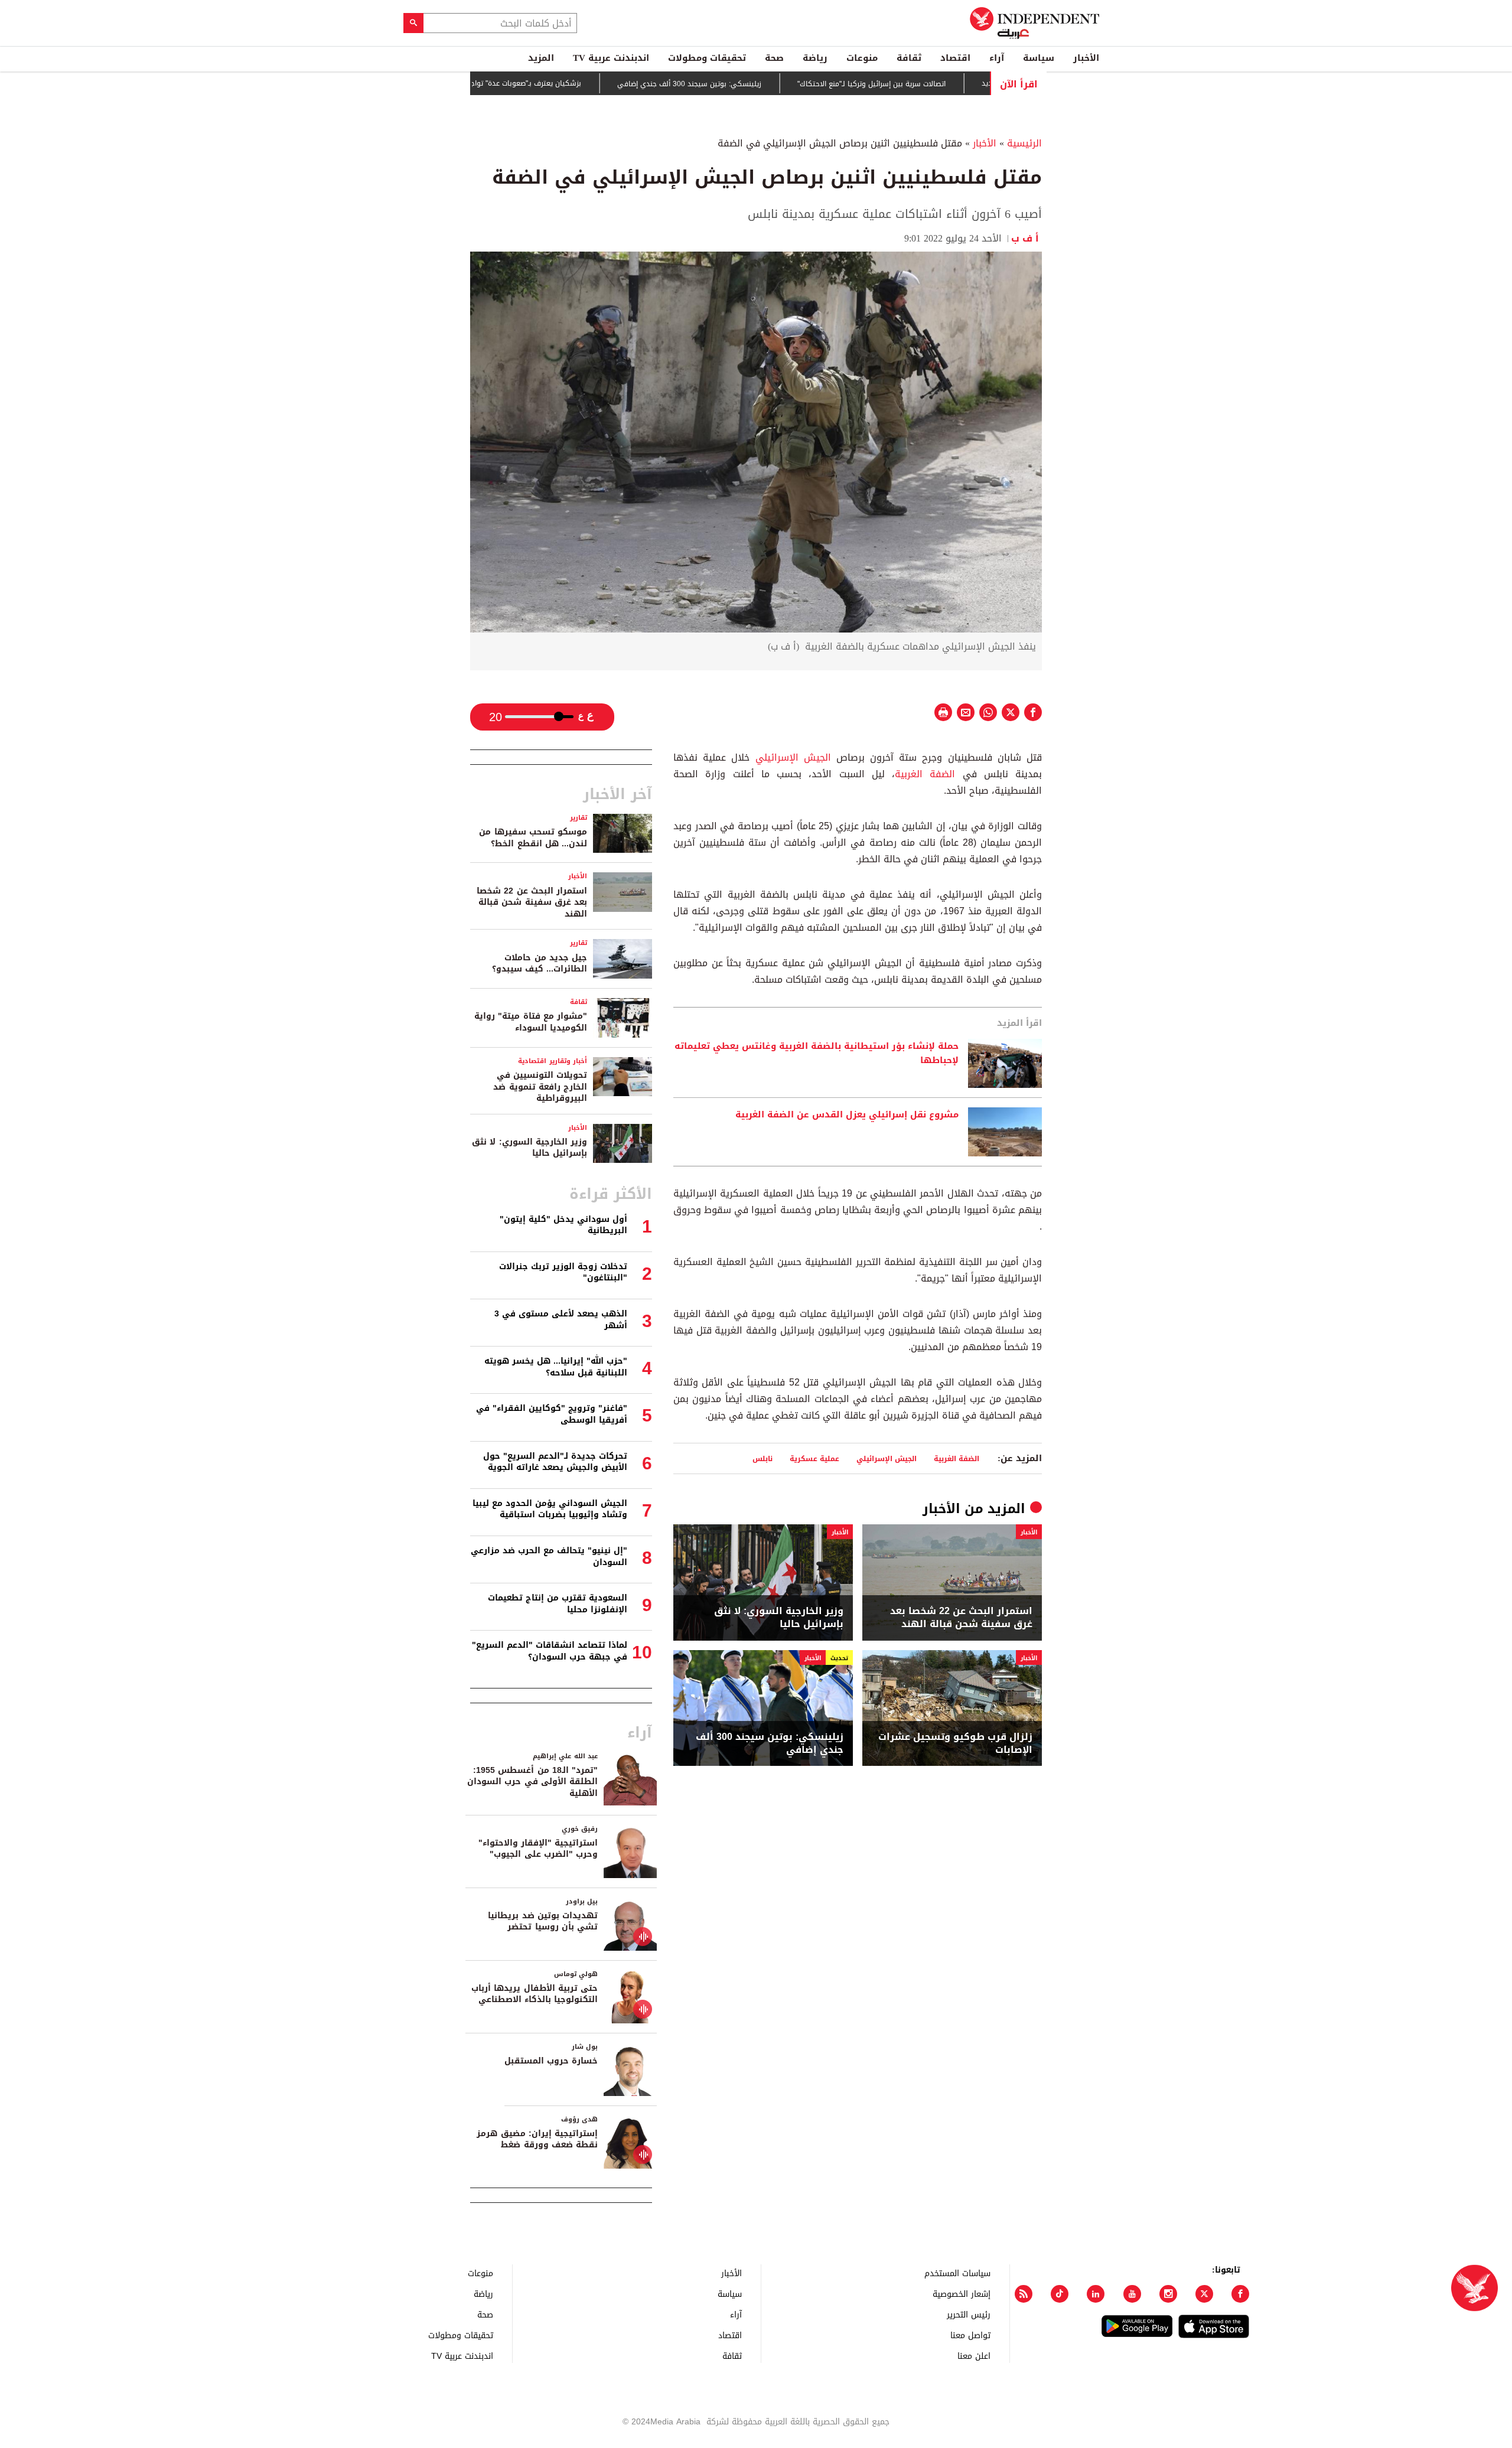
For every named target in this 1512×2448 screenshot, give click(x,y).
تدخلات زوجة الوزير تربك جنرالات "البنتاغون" (563, 1272)
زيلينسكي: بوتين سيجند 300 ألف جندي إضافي (755, 84)
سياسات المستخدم (957, 2273)
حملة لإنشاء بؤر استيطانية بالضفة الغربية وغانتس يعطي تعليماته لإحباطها (817, 1054)
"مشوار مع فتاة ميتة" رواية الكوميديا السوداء (531, 1022)
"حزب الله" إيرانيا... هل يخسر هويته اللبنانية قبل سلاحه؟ (556, 1367)
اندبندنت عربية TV (611, 58)
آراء (997, 58)
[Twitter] (1204, 2294)
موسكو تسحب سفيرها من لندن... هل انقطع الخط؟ (533, 838)
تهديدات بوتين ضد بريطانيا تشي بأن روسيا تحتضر (543, 1921)
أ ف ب (1027, 238)
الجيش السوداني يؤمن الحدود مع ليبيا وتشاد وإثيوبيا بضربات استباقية (550, 1509)
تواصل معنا (970, 2335)
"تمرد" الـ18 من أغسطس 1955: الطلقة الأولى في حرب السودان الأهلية (532, 1782)
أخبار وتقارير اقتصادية (553, 1061)
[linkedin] (1096, 2294)
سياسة (1039, 58)
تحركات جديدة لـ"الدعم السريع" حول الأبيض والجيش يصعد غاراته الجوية (555, 1462)
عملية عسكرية (814, 1458)
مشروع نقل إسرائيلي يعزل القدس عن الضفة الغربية (847, 1115)
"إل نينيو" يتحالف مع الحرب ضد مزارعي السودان (549, 1557)
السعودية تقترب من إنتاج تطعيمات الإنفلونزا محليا (558, 1604)
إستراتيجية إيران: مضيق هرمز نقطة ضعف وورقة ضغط (537, 2139)
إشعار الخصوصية (962, 2294)
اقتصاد (955, 58)
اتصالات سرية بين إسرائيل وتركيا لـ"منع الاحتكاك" (937, 84)
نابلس (762, 1458)
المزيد (541, 58)
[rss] (1024, 2294)
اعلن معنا (974, 2356)
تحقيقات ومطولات (707, 58)
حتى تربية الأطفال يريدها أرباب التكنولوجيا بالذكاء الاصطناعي (535, 1994)
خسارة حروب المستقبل (551, 2061)
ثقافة (909, 58)
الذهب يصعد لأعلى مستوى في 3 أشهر (561, 1320)
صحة (774, 58)
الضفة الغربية (925, 774)
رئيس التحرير (969, 2314)
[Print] (943, 712)
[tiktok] (1060, 2294)
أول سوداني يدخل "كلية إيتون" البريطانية (563, 1225)
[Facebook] (1240, 2294)
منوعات (862, 58)
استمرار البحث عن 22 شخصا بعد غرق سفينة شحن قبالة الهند (961, 1618)
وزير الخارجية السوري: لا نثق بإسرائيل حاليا (779, 1618)
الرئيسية (1024, 143)
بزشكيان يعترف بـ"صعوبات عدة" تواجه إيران (582, 83)
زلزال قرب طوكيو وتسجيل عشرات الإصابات (955, 1744)
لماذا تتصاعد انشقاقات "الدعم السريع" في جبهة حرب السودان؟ (550, 1651)
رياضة (815, 58)
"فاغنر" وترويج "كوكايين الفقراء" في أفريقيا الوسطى (552, 1414)
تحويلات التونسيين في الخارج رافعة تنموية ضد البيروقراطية (540, 1087)
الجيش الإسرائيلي (793, 757)
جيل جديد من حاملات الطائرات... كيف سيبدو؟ (540, 964)
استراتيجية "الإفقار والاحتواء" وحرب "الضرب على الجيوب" (538, 1849)
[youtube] (1132, 2294)
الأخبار (1086, 58)
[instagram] (1168, 2294)
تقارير (579, 818)
